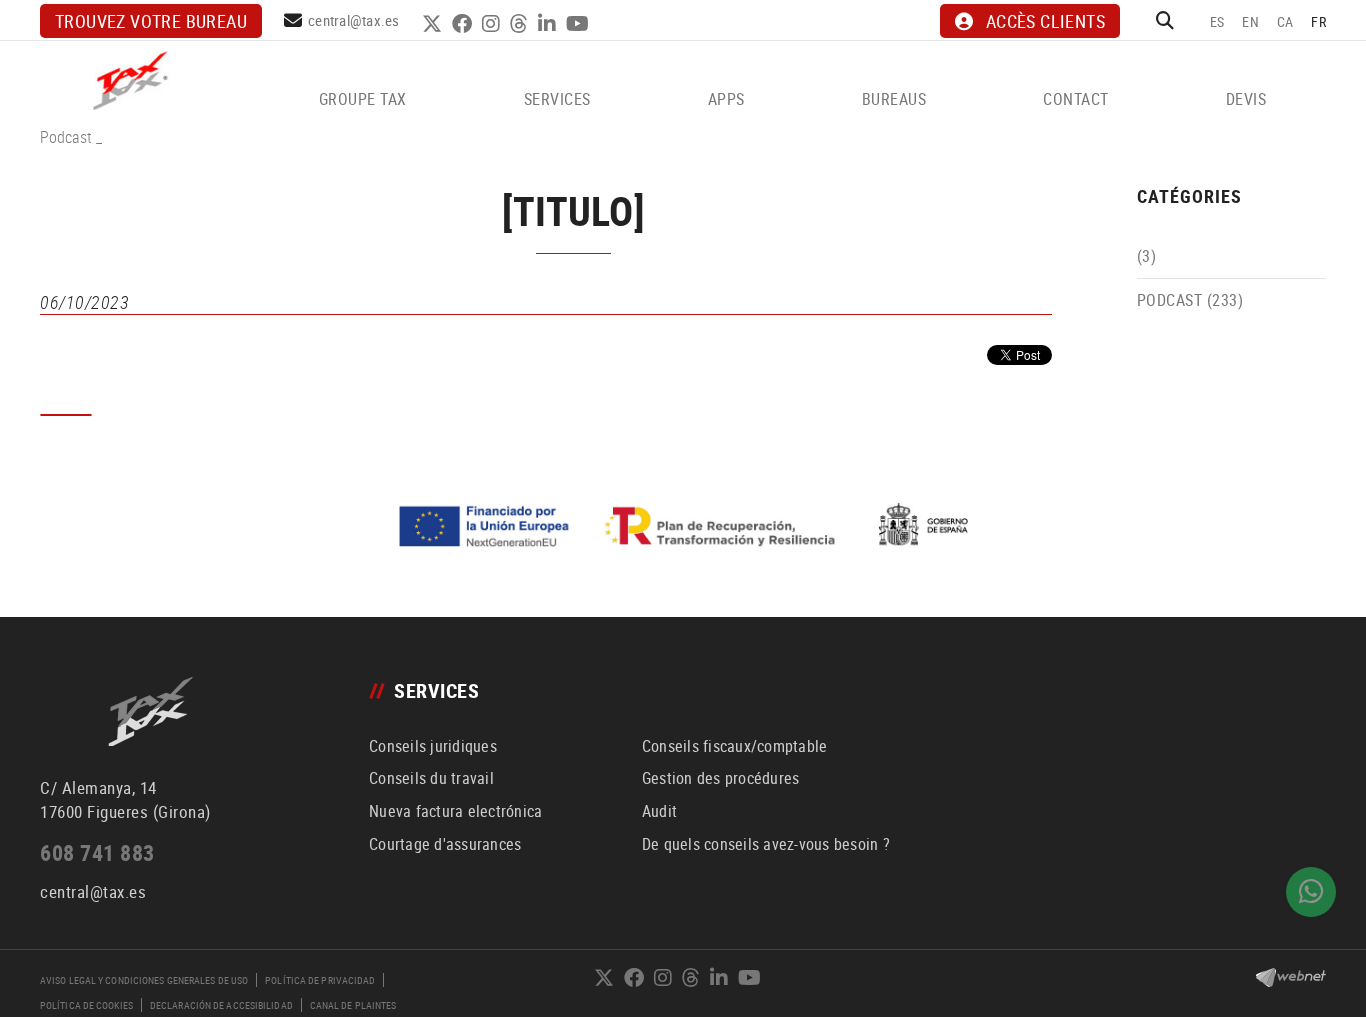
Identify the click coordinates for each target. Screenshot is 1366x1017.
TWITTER (434, 24)
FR (1318, 21)
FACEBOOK (464, 24)
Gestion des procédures (721, 778)
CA (1285, 21)
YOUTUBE (580, 24)
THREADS (521, 24)
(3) (1147, 256)
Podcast (66, 137)
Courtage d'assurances (445, 844)
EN (1250, 21)
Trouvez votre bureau (151, 21)
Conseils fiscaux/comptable (735, 746)
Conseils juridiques (433, 746)
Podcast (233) (1190, 300)
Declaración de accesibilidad (221, 1005)
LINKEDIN (549, 24)
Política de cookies (86, 1005)
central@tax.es (354, 20)
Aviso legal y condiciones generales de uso (144, 980)
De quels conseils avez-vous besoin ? (766, 844)
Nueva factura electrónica (455, 811)
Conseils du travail (431, 778)
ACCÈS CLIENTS (1045, 21)
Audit (659, 811)
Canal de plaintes (353, 1005)
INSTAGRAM (493, 24)
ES (1217, 21)
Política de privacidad (320, 980)
